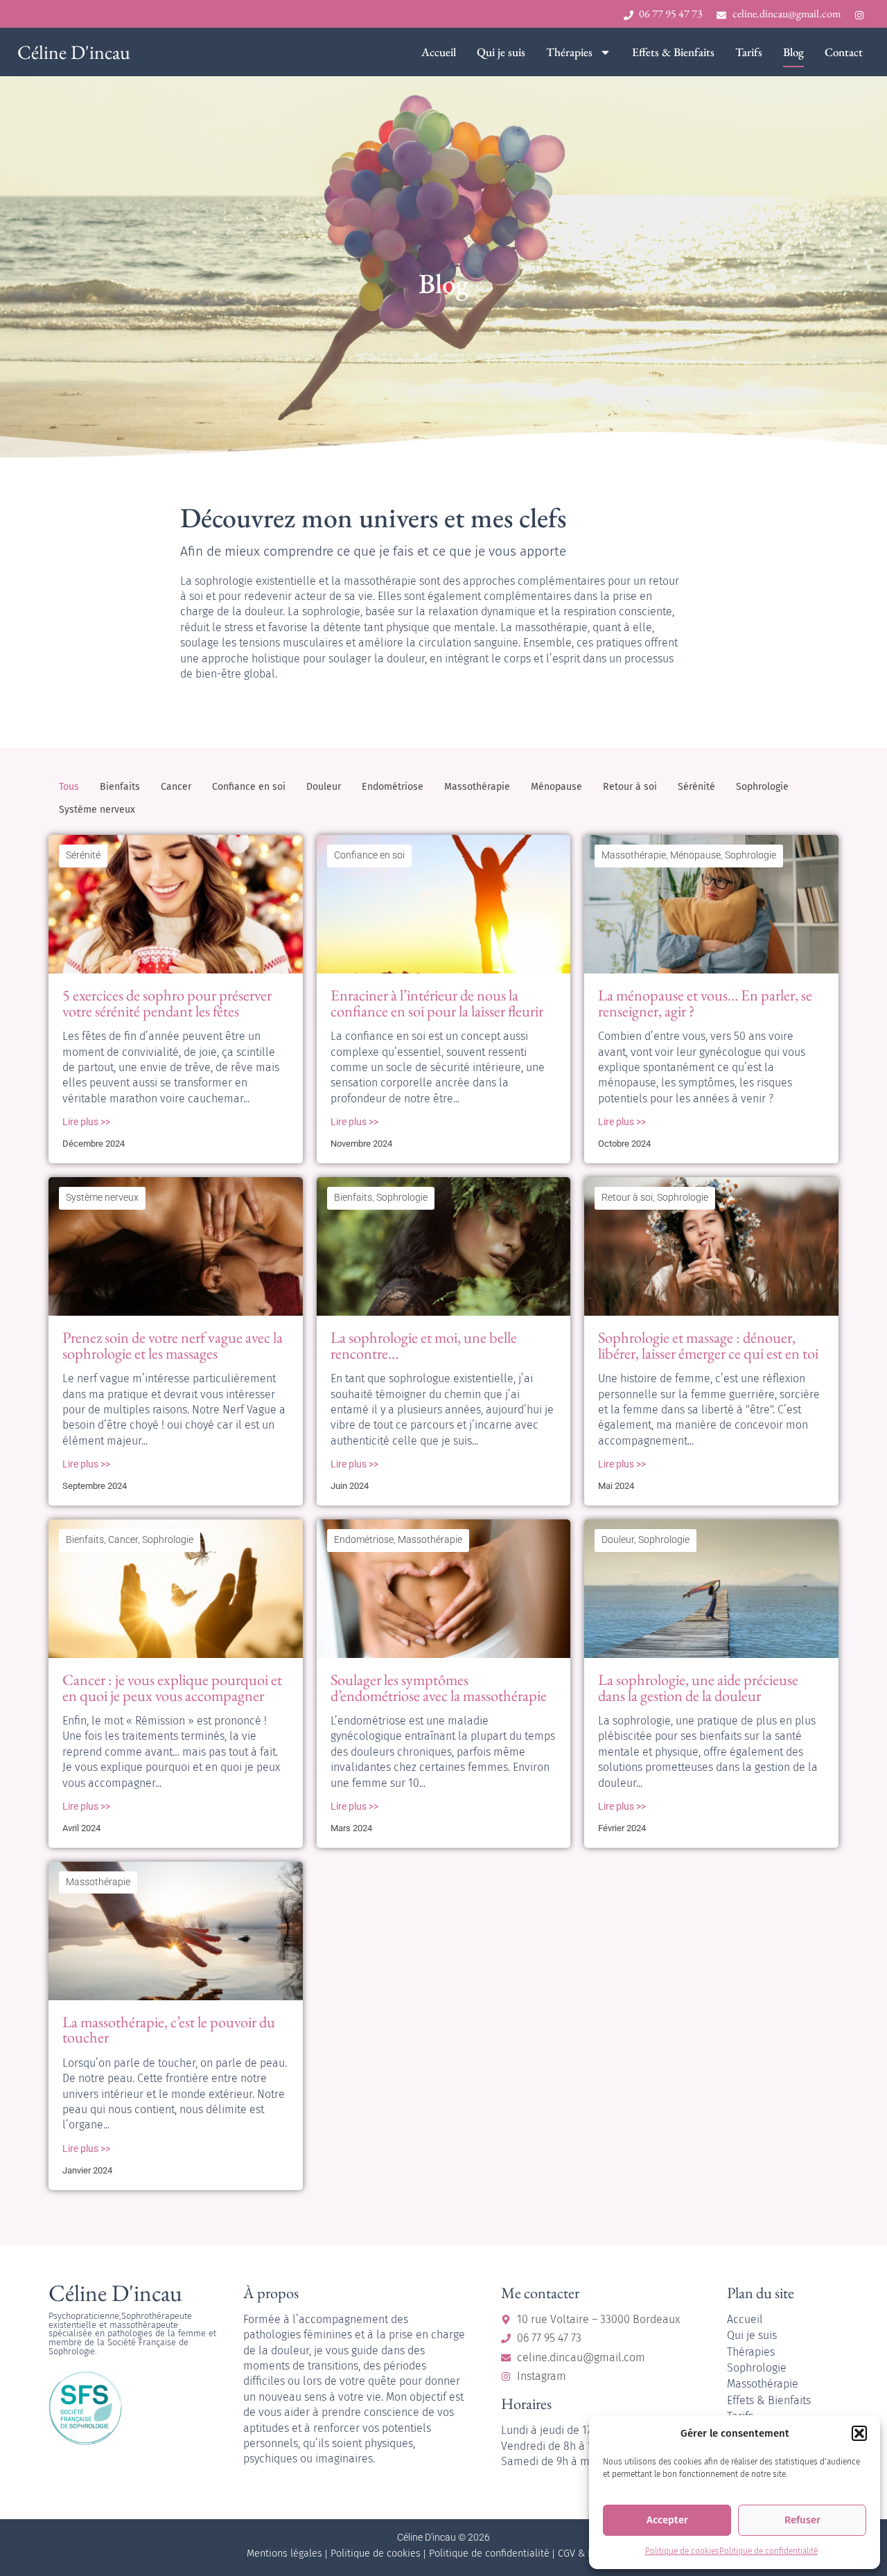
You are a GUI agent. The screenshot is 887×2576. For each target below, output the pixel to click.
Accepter (667, 2520)
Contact (844, 52)
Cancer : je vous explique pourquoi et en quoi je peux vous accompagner (172, 1687)
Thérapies (569, 52)
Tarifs (749, 52)
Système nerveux (97, 810)
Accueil (439, 52)
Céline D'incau (74, 52)
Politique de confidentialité (769, 2551)
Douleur (324, 787)
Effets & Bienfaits (673, 52)
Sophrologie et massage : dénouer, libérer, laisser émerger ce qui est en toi (708, 1345)
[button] (859, 2433)
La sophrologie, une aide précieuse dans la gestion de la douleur (698, 1687)
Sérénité (696, 787)
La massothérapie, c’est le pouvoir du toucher (169, 2029)
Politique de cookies (682, 2551)
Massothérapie (477, 787)
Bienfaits (120, 787)
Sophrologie (762, 787)
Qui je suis (501, 52)
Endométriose (393, 787)
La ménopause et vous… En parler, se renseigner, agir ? (705, 1003)
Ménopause (556, 787)
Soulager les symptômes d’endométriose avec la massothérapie (439, 1687)
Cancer (176, 787)
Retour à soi (630, 787)
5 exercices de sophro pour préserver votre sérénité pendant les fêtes (167, 1003)
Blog (793, 52)
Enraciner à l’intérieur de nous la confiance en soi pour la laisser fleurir (437, 1003)
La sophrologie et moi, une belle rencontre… (424, 1345)
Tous (69, 787)
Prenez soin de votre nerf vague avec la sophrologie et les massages (173, 1345)
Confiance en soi (249, 787)
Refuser (802, 2520)
